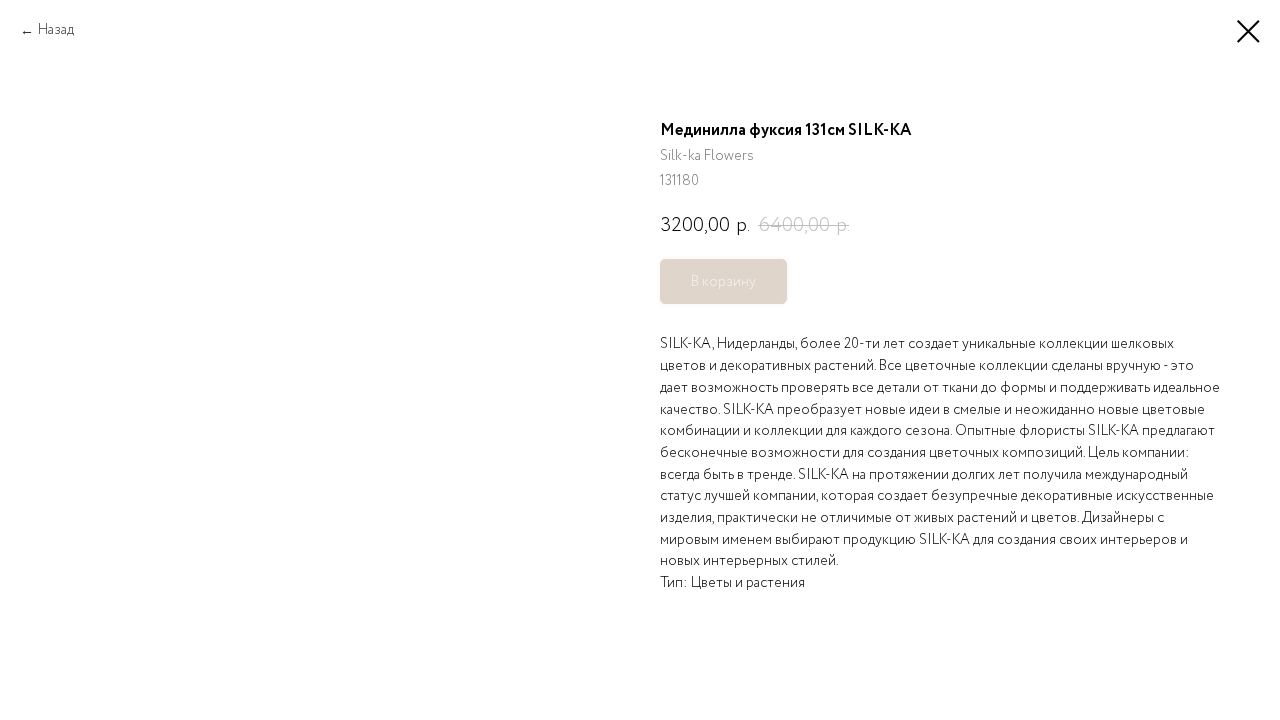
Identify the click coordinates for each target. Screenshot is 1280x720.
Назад (56, 30)
